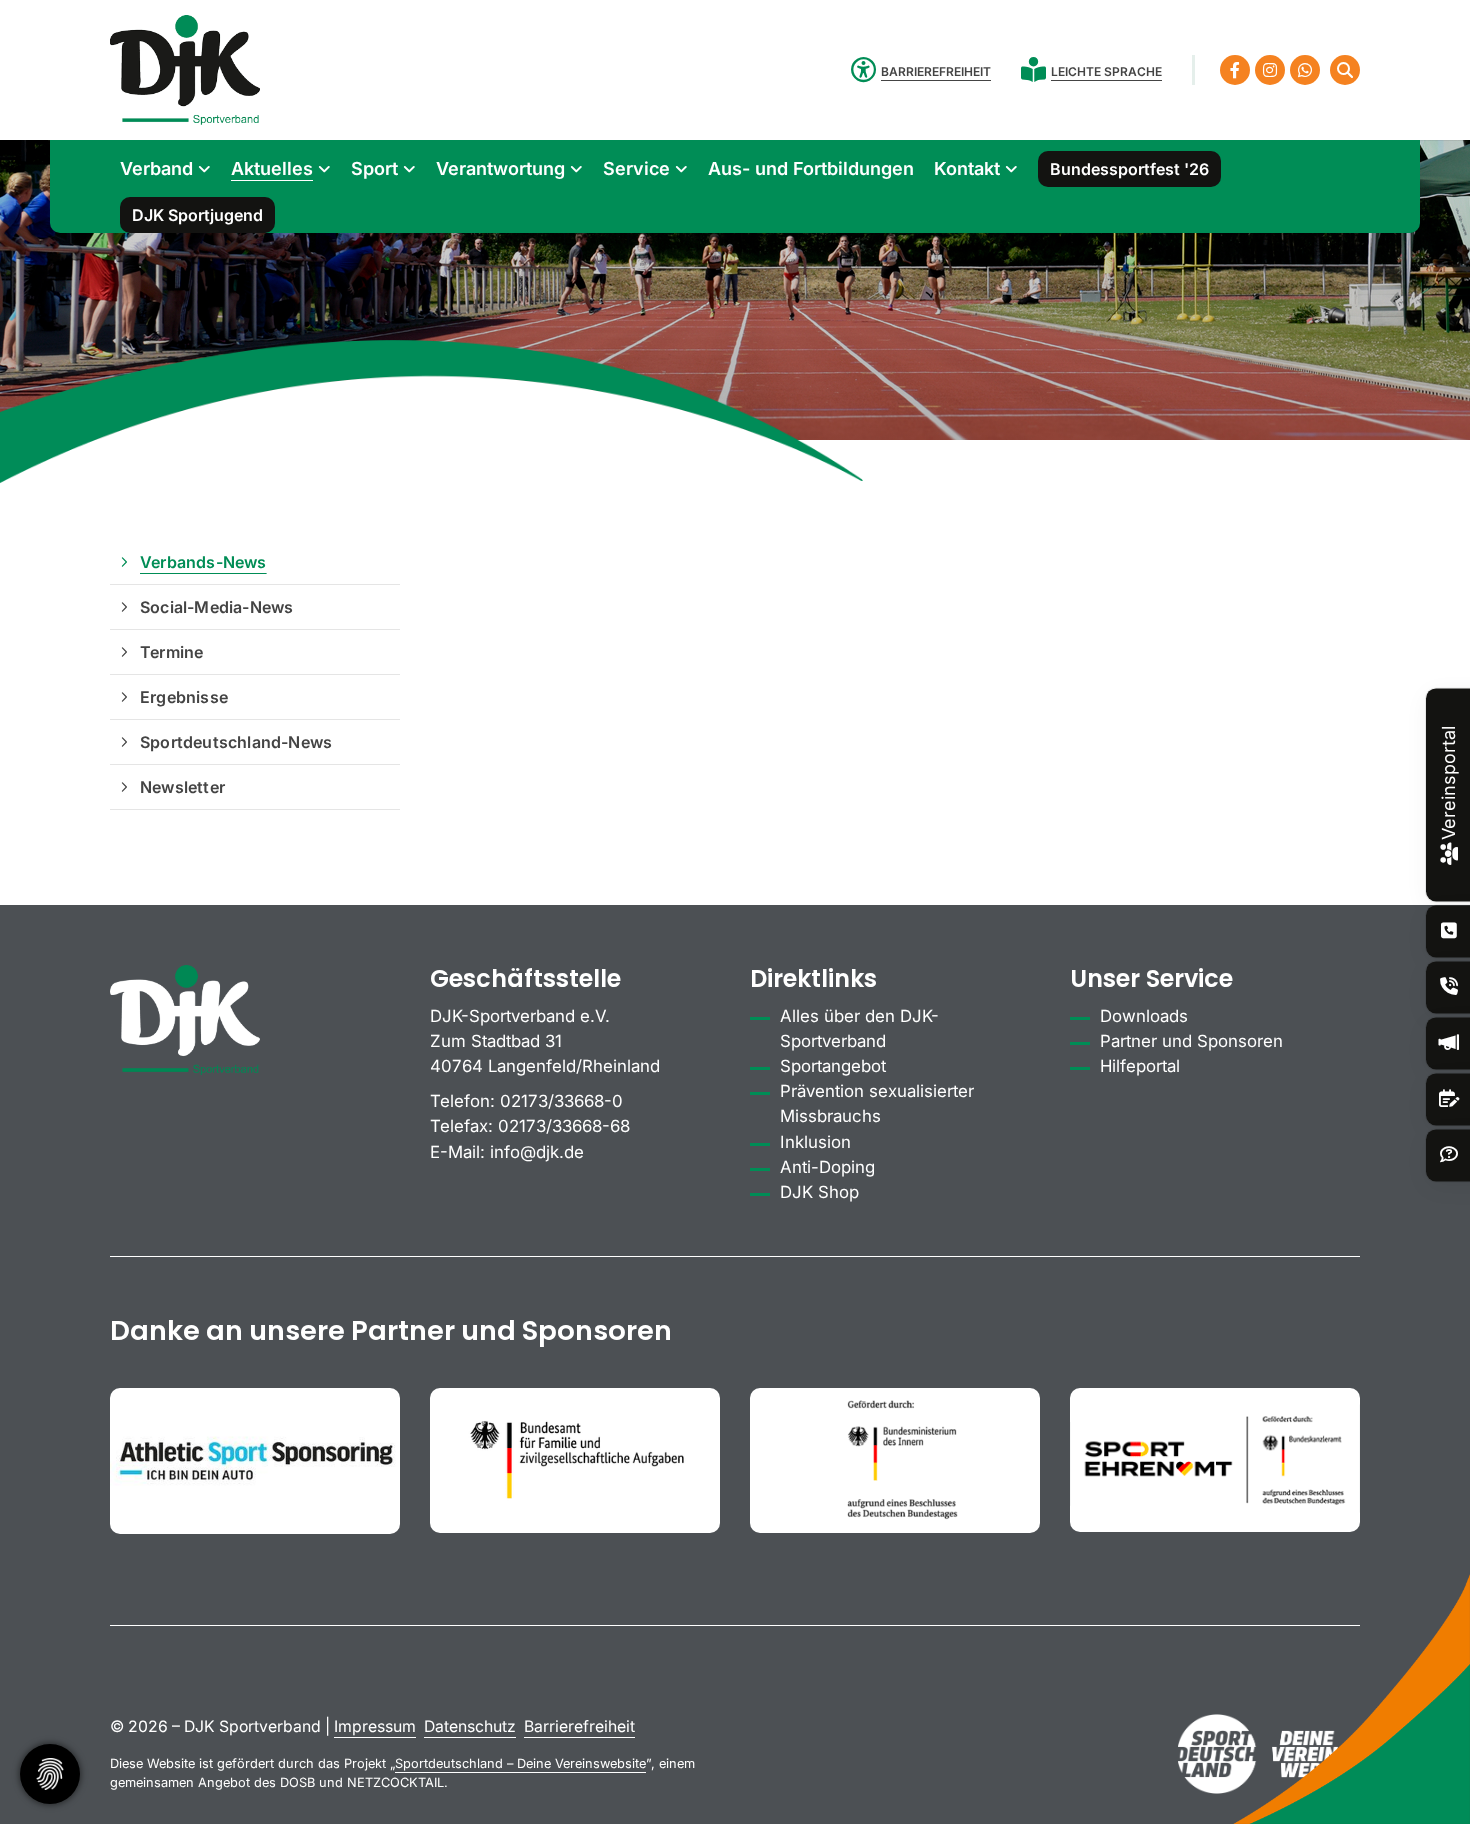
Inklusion (815, 1142)
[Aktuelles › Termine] (1449, 1099)
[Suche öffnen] (1345, 70)
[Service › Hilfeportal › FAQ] (1449, 1155)
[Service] (1449, 931)
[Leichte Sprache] (1036, 69)
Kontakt (967, 168)
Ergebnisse (184, 697)
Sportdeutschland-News (236, 742)
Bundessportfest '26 (1129, 169)
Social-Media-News (216, 607)
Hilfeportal (1140, 1066)
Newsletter (182, 787)
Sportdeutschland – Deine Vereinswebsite (520, 1763)
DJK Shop (819, 1192)
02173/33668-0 (561, 1101)
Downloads (1144, 1016)
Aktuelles (272, 168)
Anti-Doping (827, 1167)
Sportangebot (833, 1066)
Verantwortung (500, 168)
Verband (156, 168)
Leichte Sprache (1106, 71)
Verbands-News (203, 562)
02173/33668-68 (564, 1126)
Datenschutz (470, 1726)
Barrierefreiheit (579, 1726)
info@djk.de (537, 1152)
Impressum (375, 1726)
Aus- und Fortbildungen (811, 168)
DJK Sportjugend (197, 215)
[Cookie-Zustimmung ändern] (50, 1774)
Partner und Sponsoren (1191, 1041)
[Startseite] (185, 70)
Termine (171, 652)
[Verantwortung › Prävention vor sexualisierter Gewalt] (1449, 987)
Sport (374, 168)
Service (636, 168)
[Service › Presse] (1449, 1043)
